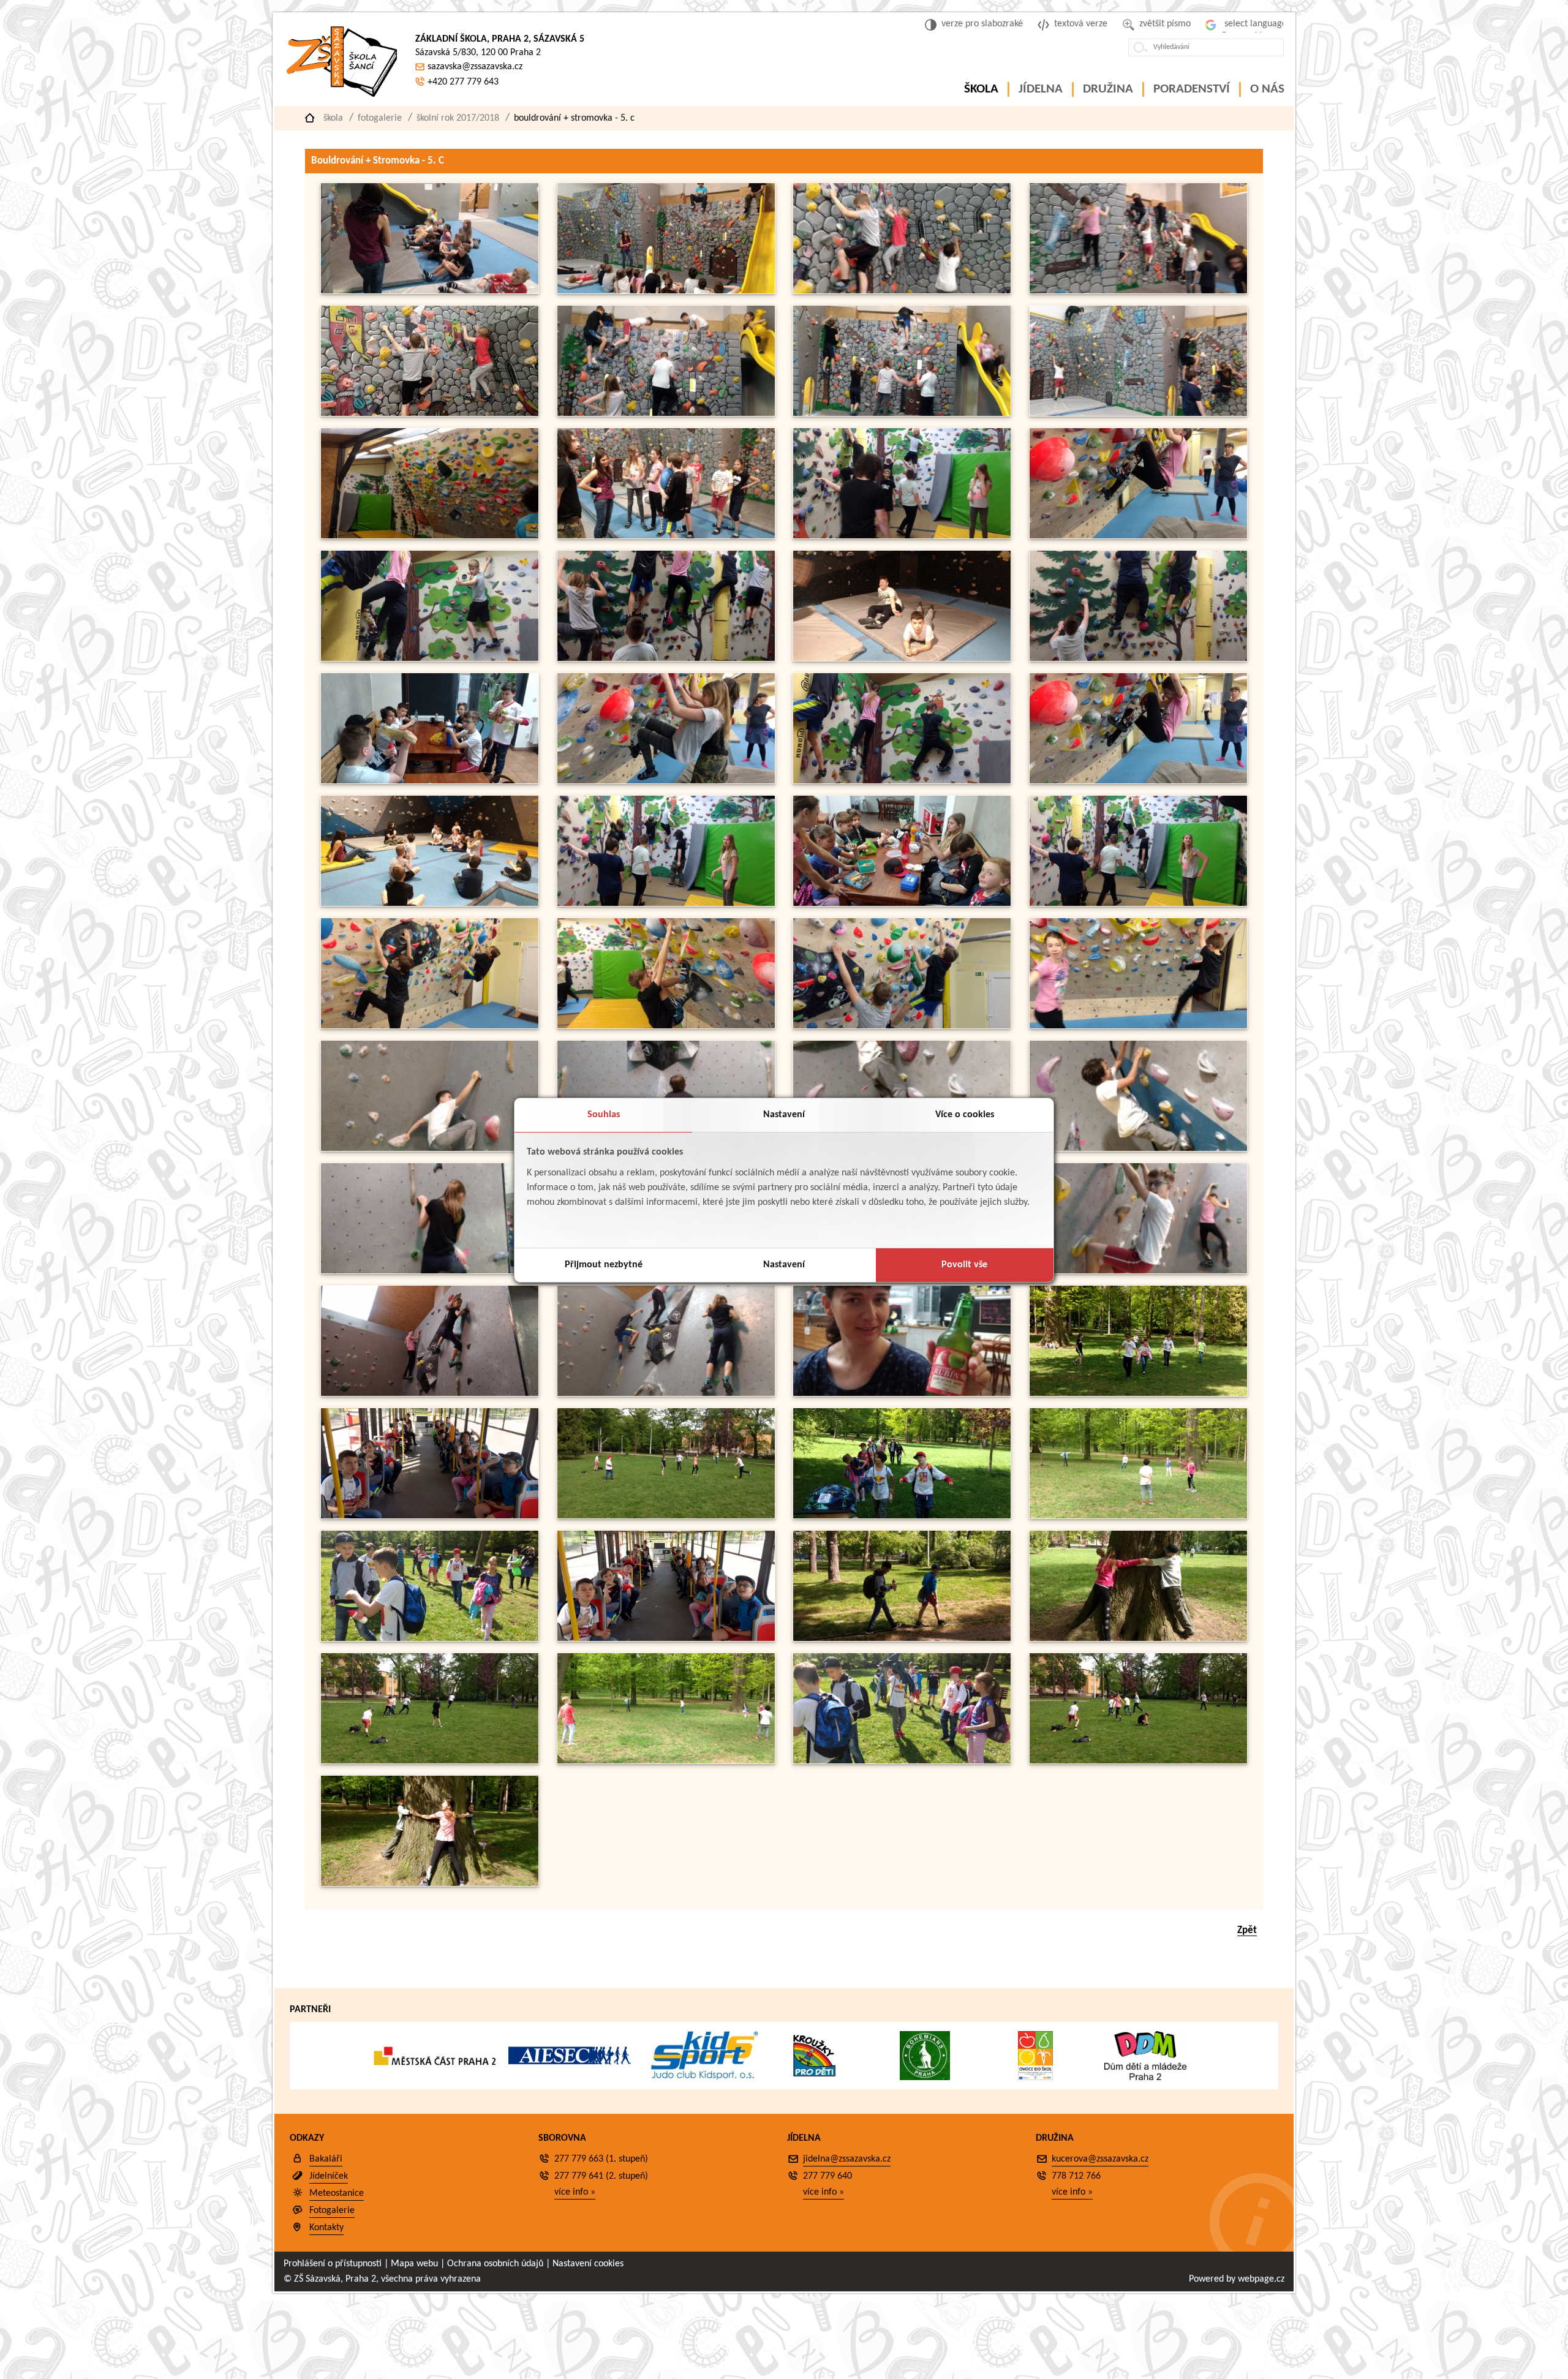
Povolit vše (964, 1265)
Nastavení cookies (588, 2264)
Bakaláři (326, 2159)
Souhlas (604, 1115)
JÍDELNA (1041, 89)
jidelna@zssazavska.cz (847, 2159)
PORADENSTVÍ (1192, 89)
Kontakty (326, 2228)
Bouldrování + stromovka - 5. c (574, 118)
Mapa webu (414, 2264)
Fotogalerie (380, 118)
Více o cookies (965, 1115)
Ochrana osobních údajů (495, 2264)
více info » (575, 2192)
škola (333, 118)
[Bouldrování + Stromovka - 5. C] (430, 291)
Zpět (1247, 1930)
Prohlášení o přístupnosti (333, 2264)
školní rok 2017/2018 (458, 118)
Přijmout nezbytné (604, 1265)
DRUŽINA (1108, 89)
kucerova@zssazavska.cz (1100, 2159)
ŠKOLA (981, 89)
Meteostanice (337, 2193)
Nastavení (784, 1115)
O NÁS (1267, 89)
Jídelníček (329, 2176)
